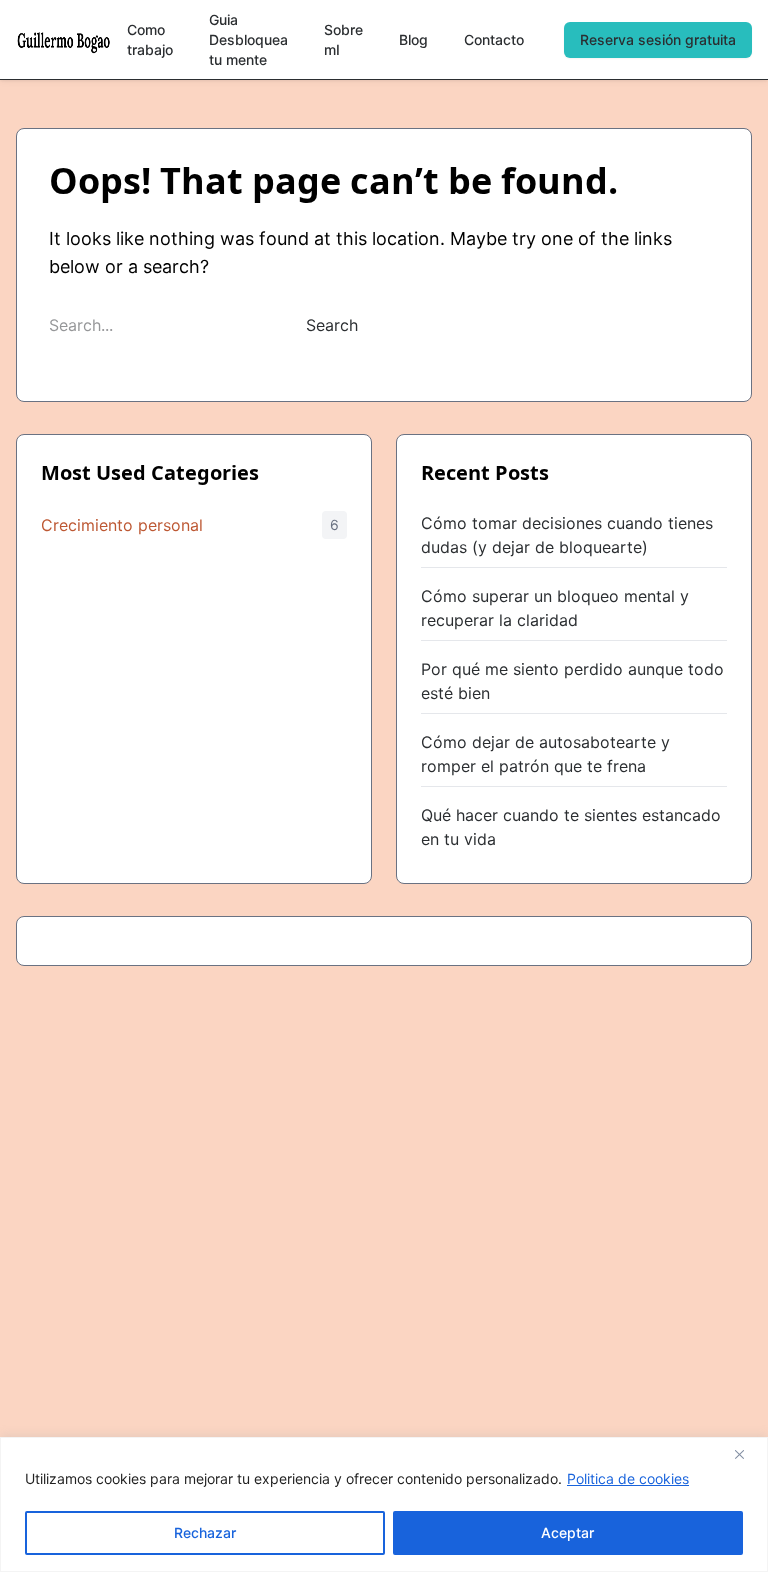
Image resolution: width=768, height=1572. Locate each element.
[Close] (747, 1454)
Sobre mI (343, 39)
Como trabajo (150, 39)
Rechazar (205, 1532)
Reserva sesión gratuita (658, 39)
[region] (384, 1504)
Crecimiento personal (122, 525)
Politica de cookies (628, 1478)
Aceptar (567, 1532)
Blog (413, 39)
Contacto (494, 39)
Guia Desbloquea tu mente (248, 39)
